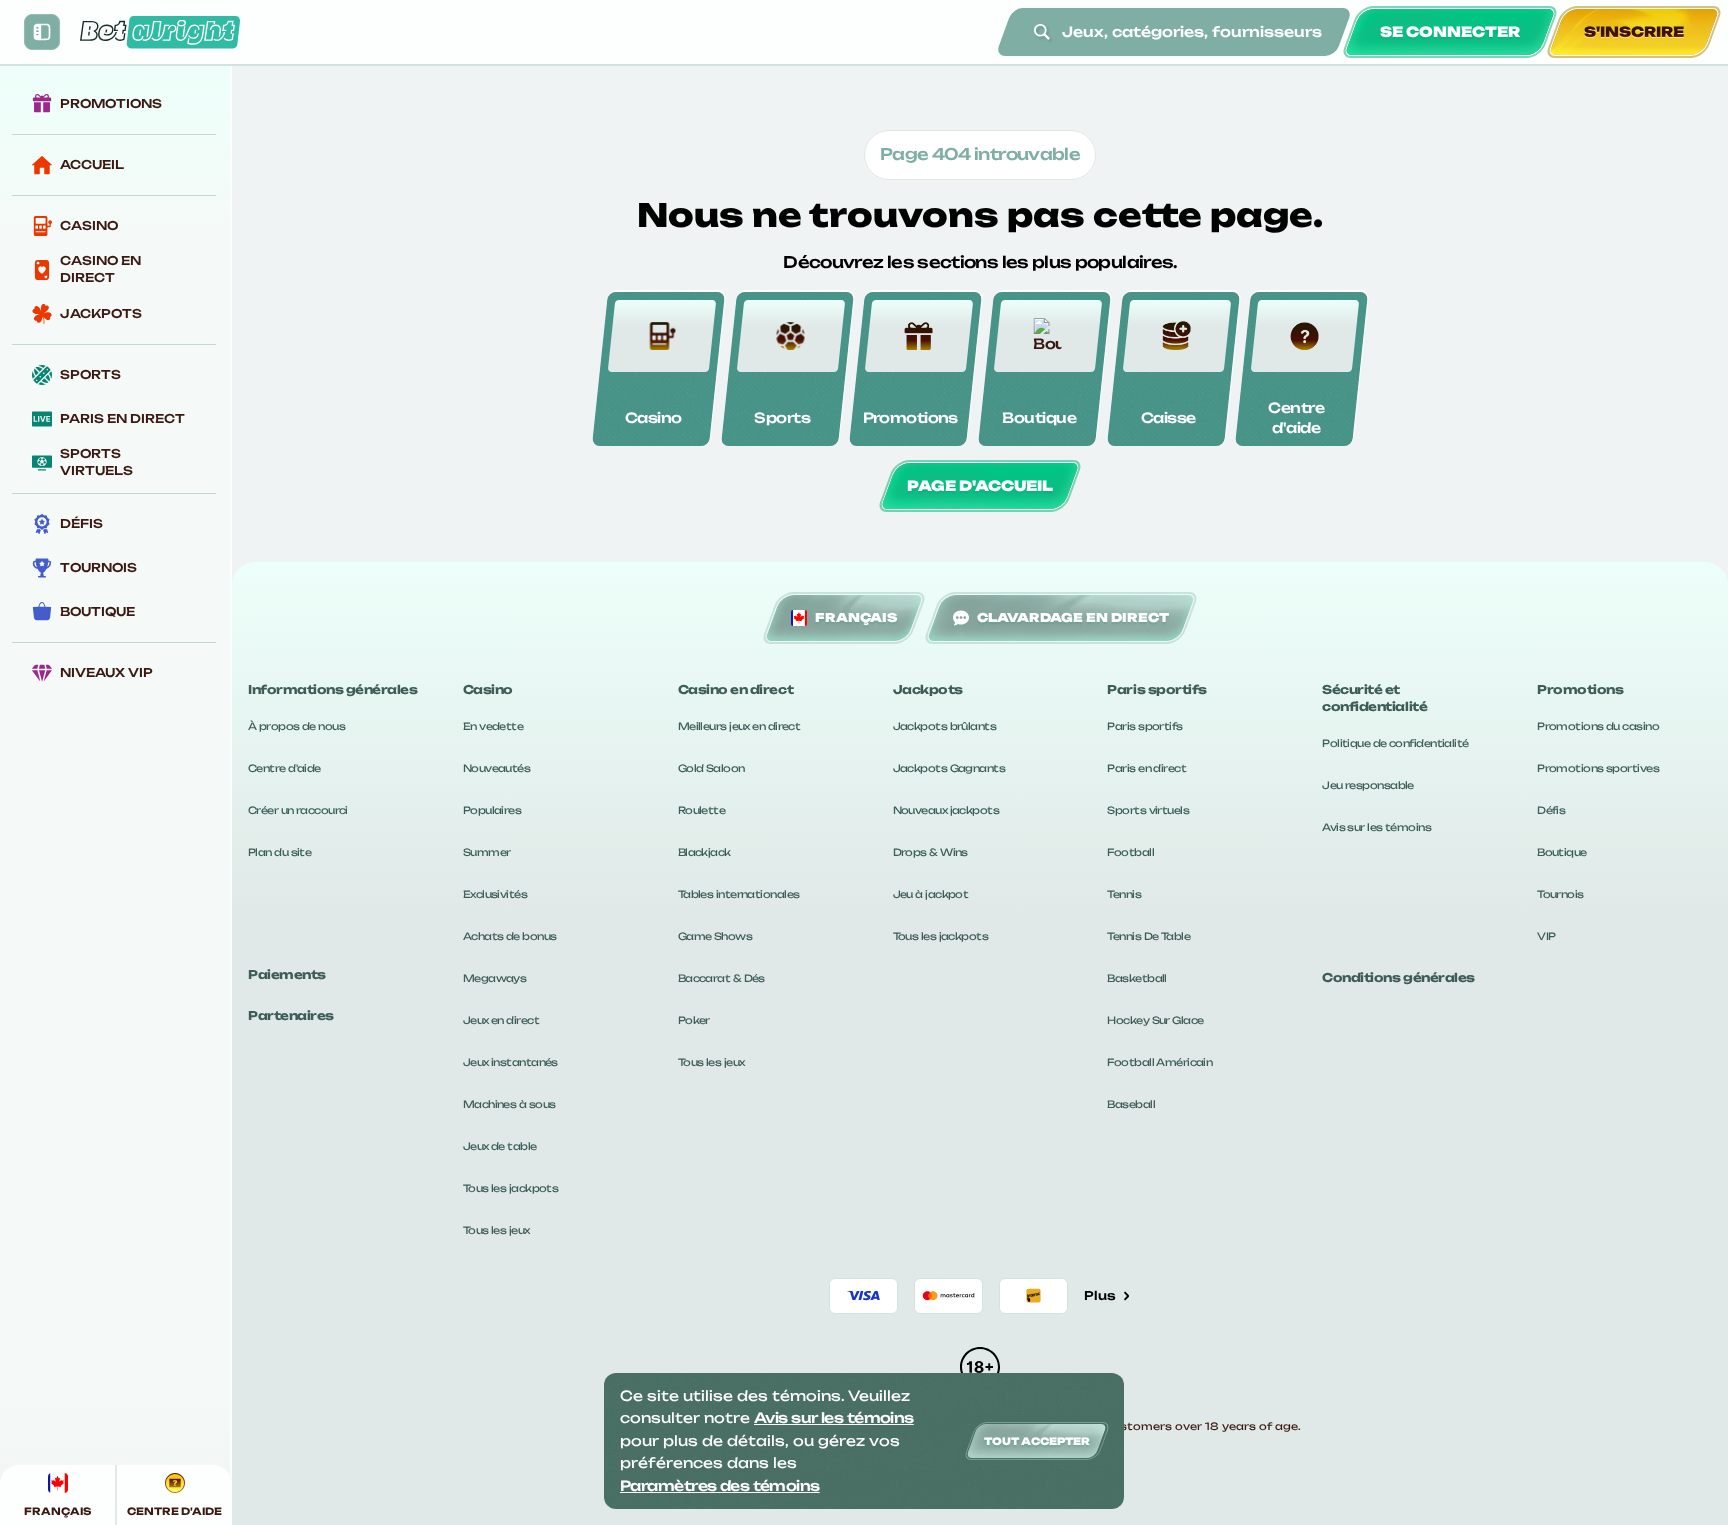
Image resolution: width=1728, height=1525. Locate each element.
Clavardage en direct (1073, 617)
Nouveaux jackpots (946, 810)
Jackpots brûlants (944, 726)
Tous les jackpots (510, 1188)
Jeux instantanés (510, 1062)
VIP (1546, 936)
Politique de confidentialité (1395, 743)
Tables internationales (739, 894)
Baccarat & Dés (721, 978)
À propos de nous (296, 726)
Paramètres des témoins (720, 1485)
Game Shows (715, 936)
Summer (487, 852)
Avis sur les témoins (1376, 827)
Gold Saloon (711, 768)
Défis (1551, 810)
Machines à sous (509, 1104)
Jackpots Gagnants (949, 768)
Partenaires (291, 1015)
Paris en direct (1146, 768)
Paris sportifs (1144, 726)
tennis (1124, 894)
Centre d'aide (284, 768)
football (1130, 852)
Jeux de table (500, 1146)
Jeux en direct (501, 1020)
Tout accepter (1037, 1441)
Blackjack (704, 852)
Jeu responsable (1368, 785)
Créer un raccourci (298, 810)
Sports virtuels (1148, 810)
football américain (1159, 1062)
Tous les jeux (496, 1230)
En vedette (493, 726)
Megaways (495, 978)
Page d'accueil (980, 485)
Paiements (287, 974)
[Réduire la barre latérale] (42, 32)
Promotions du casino (1598, 726)
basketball (1136, 978)
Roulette (702, 810)
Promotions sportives (1598, 768)
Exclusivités (495, 894)
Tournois (1560, 894)
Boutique (1562, 852)
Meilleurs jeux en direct (739, 726)
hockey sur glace (1155, 1020)
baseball (1131, 1104)
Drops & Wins (930, 852)
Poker (694, 1020)
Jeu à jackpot (931, 894)
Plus (1100, 1295)
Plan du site (279, 852)
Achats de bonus (510, 936)
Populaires (492, 810)
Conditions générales (1398, 977)
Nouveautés (496, 768)
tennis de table (1148, 936)
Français (856, 617)
